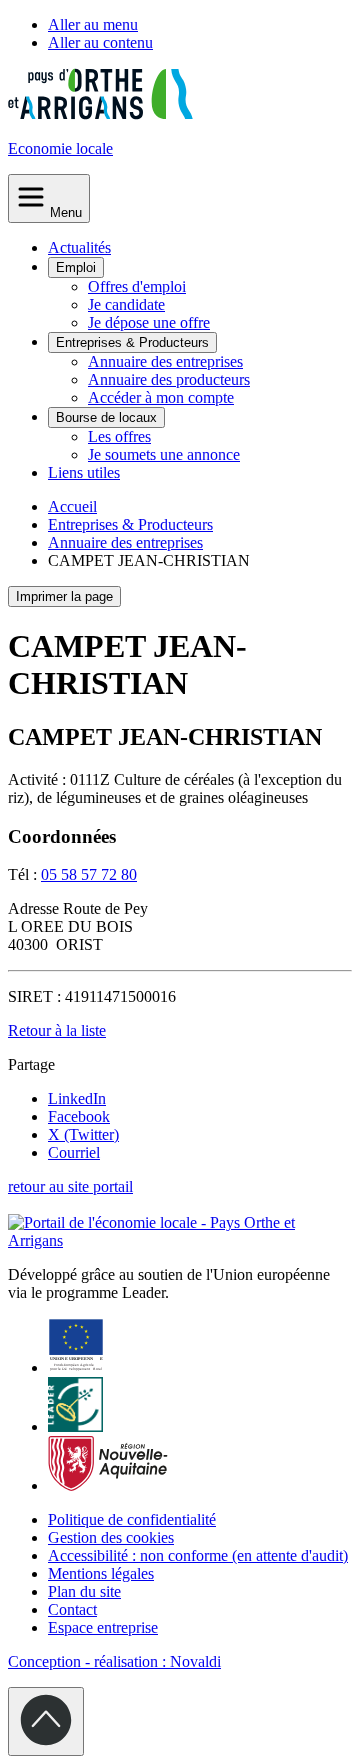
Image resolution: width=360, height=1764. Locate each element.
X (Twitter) (83, 1134)
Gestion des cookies (111, 1537)
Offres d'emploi (137, 286)
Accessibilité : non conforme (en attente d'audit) (198, 1555)
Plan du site (84, 1591)
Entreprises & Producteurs (132, 342)
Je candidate (126, 304)
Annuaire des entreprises (165, 361)
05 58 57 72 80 (89, 874)
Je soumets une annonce (164, 454)
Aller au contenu (100, 42)
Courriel (74, 1152)
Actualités (79, 247)
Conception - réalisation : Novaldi (114, 1661)
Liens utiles (84, 472)
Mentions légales (101, 1573)
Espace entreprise (103, 1627)
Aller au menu (93, 24)
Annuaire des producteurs (169, 379)
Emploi (76, 267)
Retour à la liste (57, 1030)
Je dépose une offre (149, 322)
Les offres (119, 436)
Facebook (79, 1116)
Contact (72, 1609)
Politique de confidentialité (132, 1519)
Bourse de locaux (106, 417)
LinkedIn (77, 1098)
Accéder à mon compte (161, 397)
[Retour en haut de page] (46, 1721)
